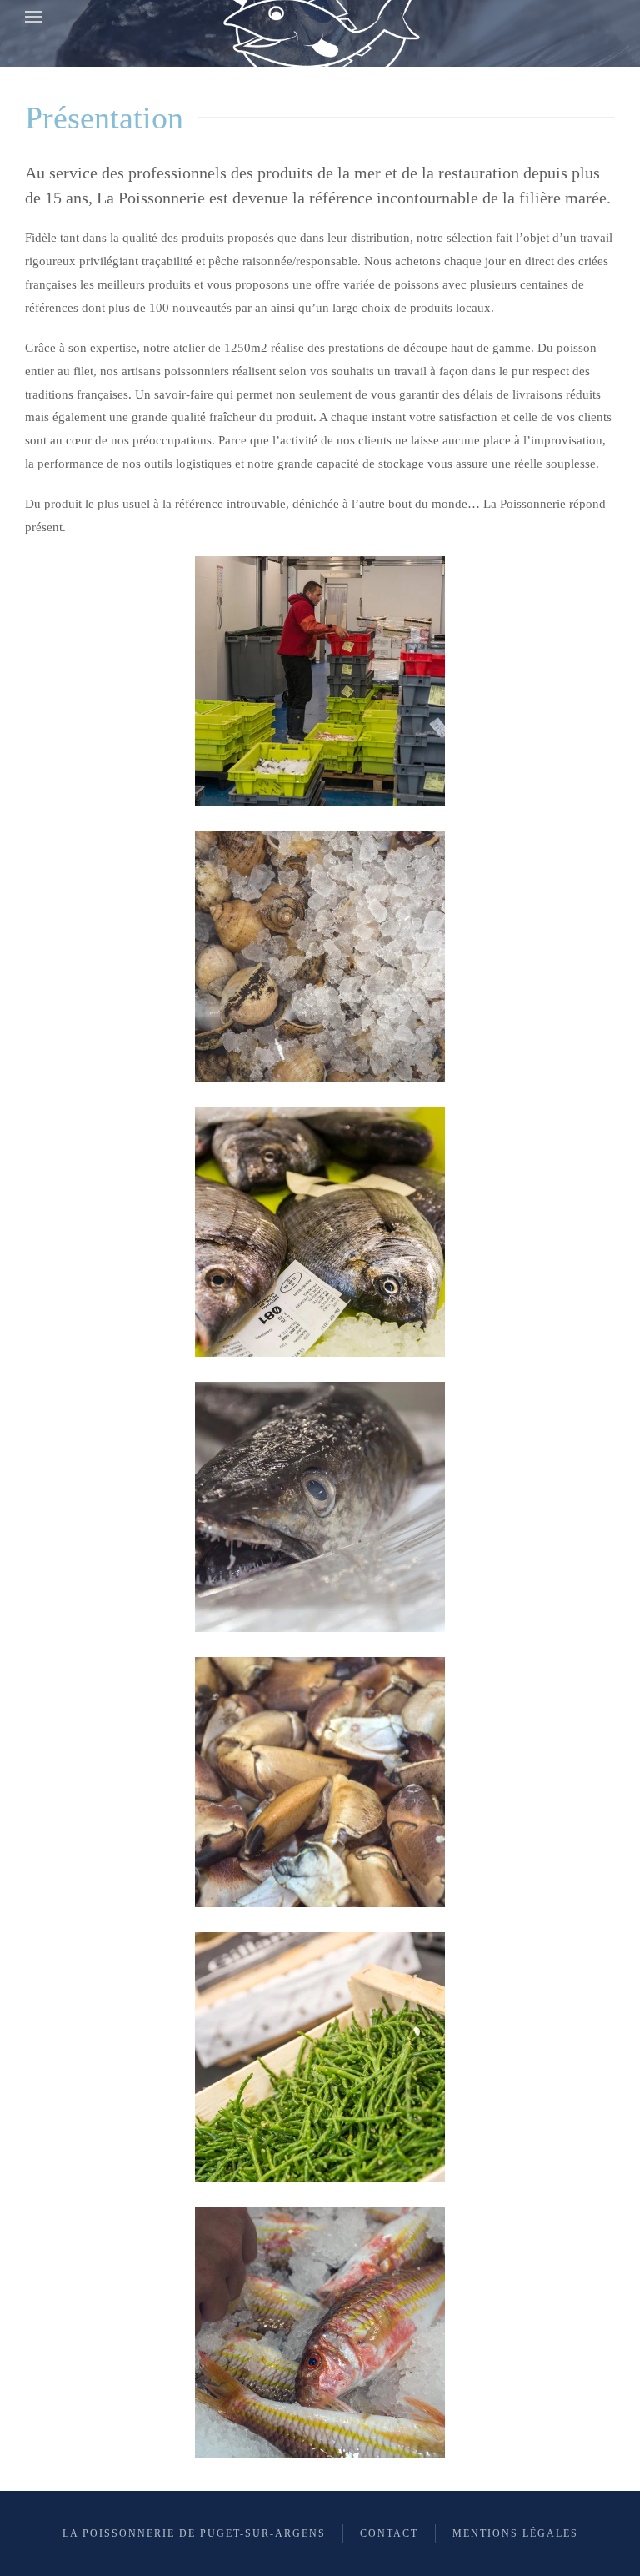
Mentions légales (515, 2533)
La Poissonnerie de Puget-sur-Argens (194, 2533)
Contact (389, 2533)
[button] (33, 17)
